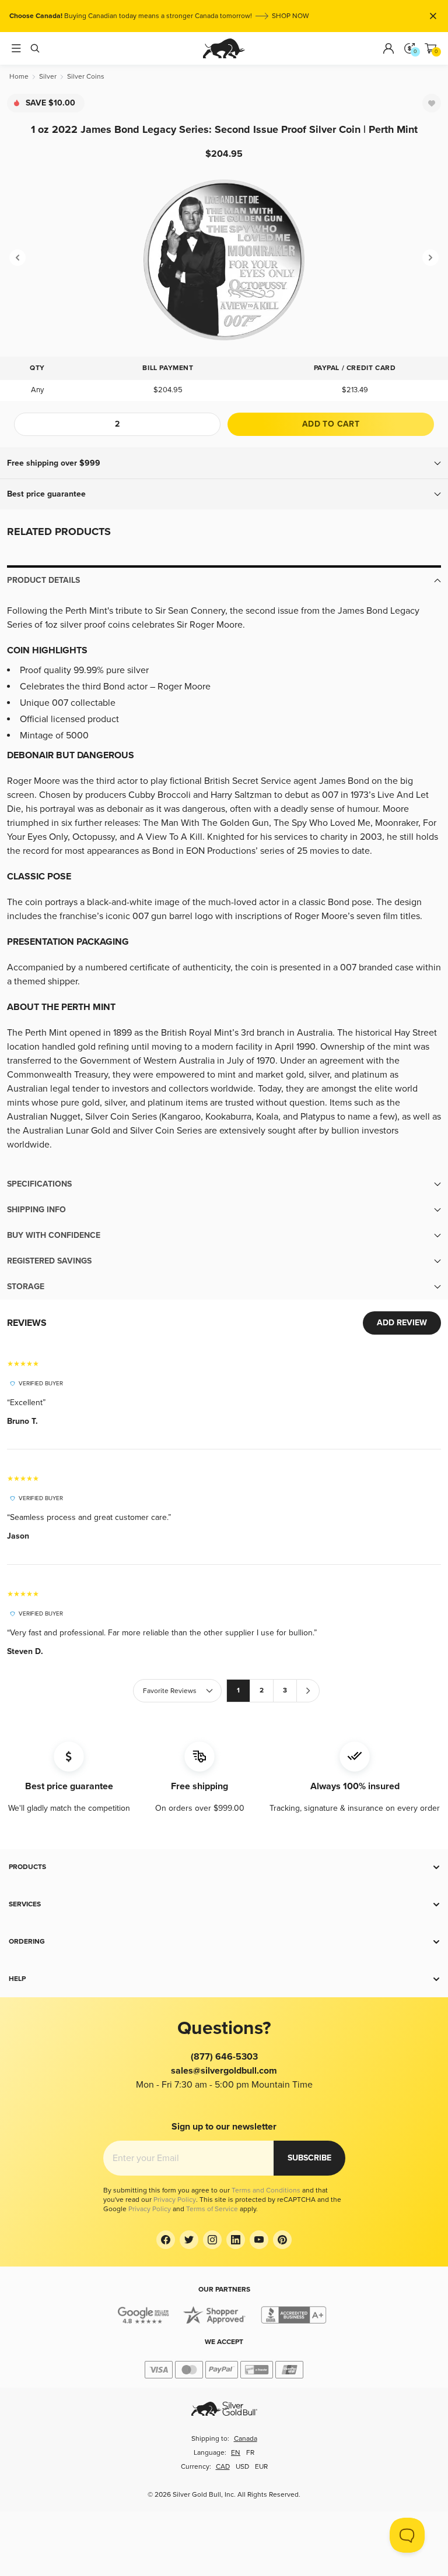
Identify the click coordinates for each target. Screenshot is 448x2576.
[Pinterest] (282, 2240)
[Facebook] (166, 2240)
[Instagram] (212, 2240)
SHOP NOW (290, 16)
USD (242, 2467)
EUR (261, 2467)
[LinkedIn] (236, 2240)
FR (250, 2453)
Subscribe (309, 2158)
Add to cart (331, 424)
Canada (246, 2439)
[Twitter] (189, 2240)
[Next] (430, 258)
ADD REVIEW (402, 1323)
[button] (224, 463)
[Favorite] (432, 103)
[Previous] (17, 258)
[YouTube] (259, 2240)
